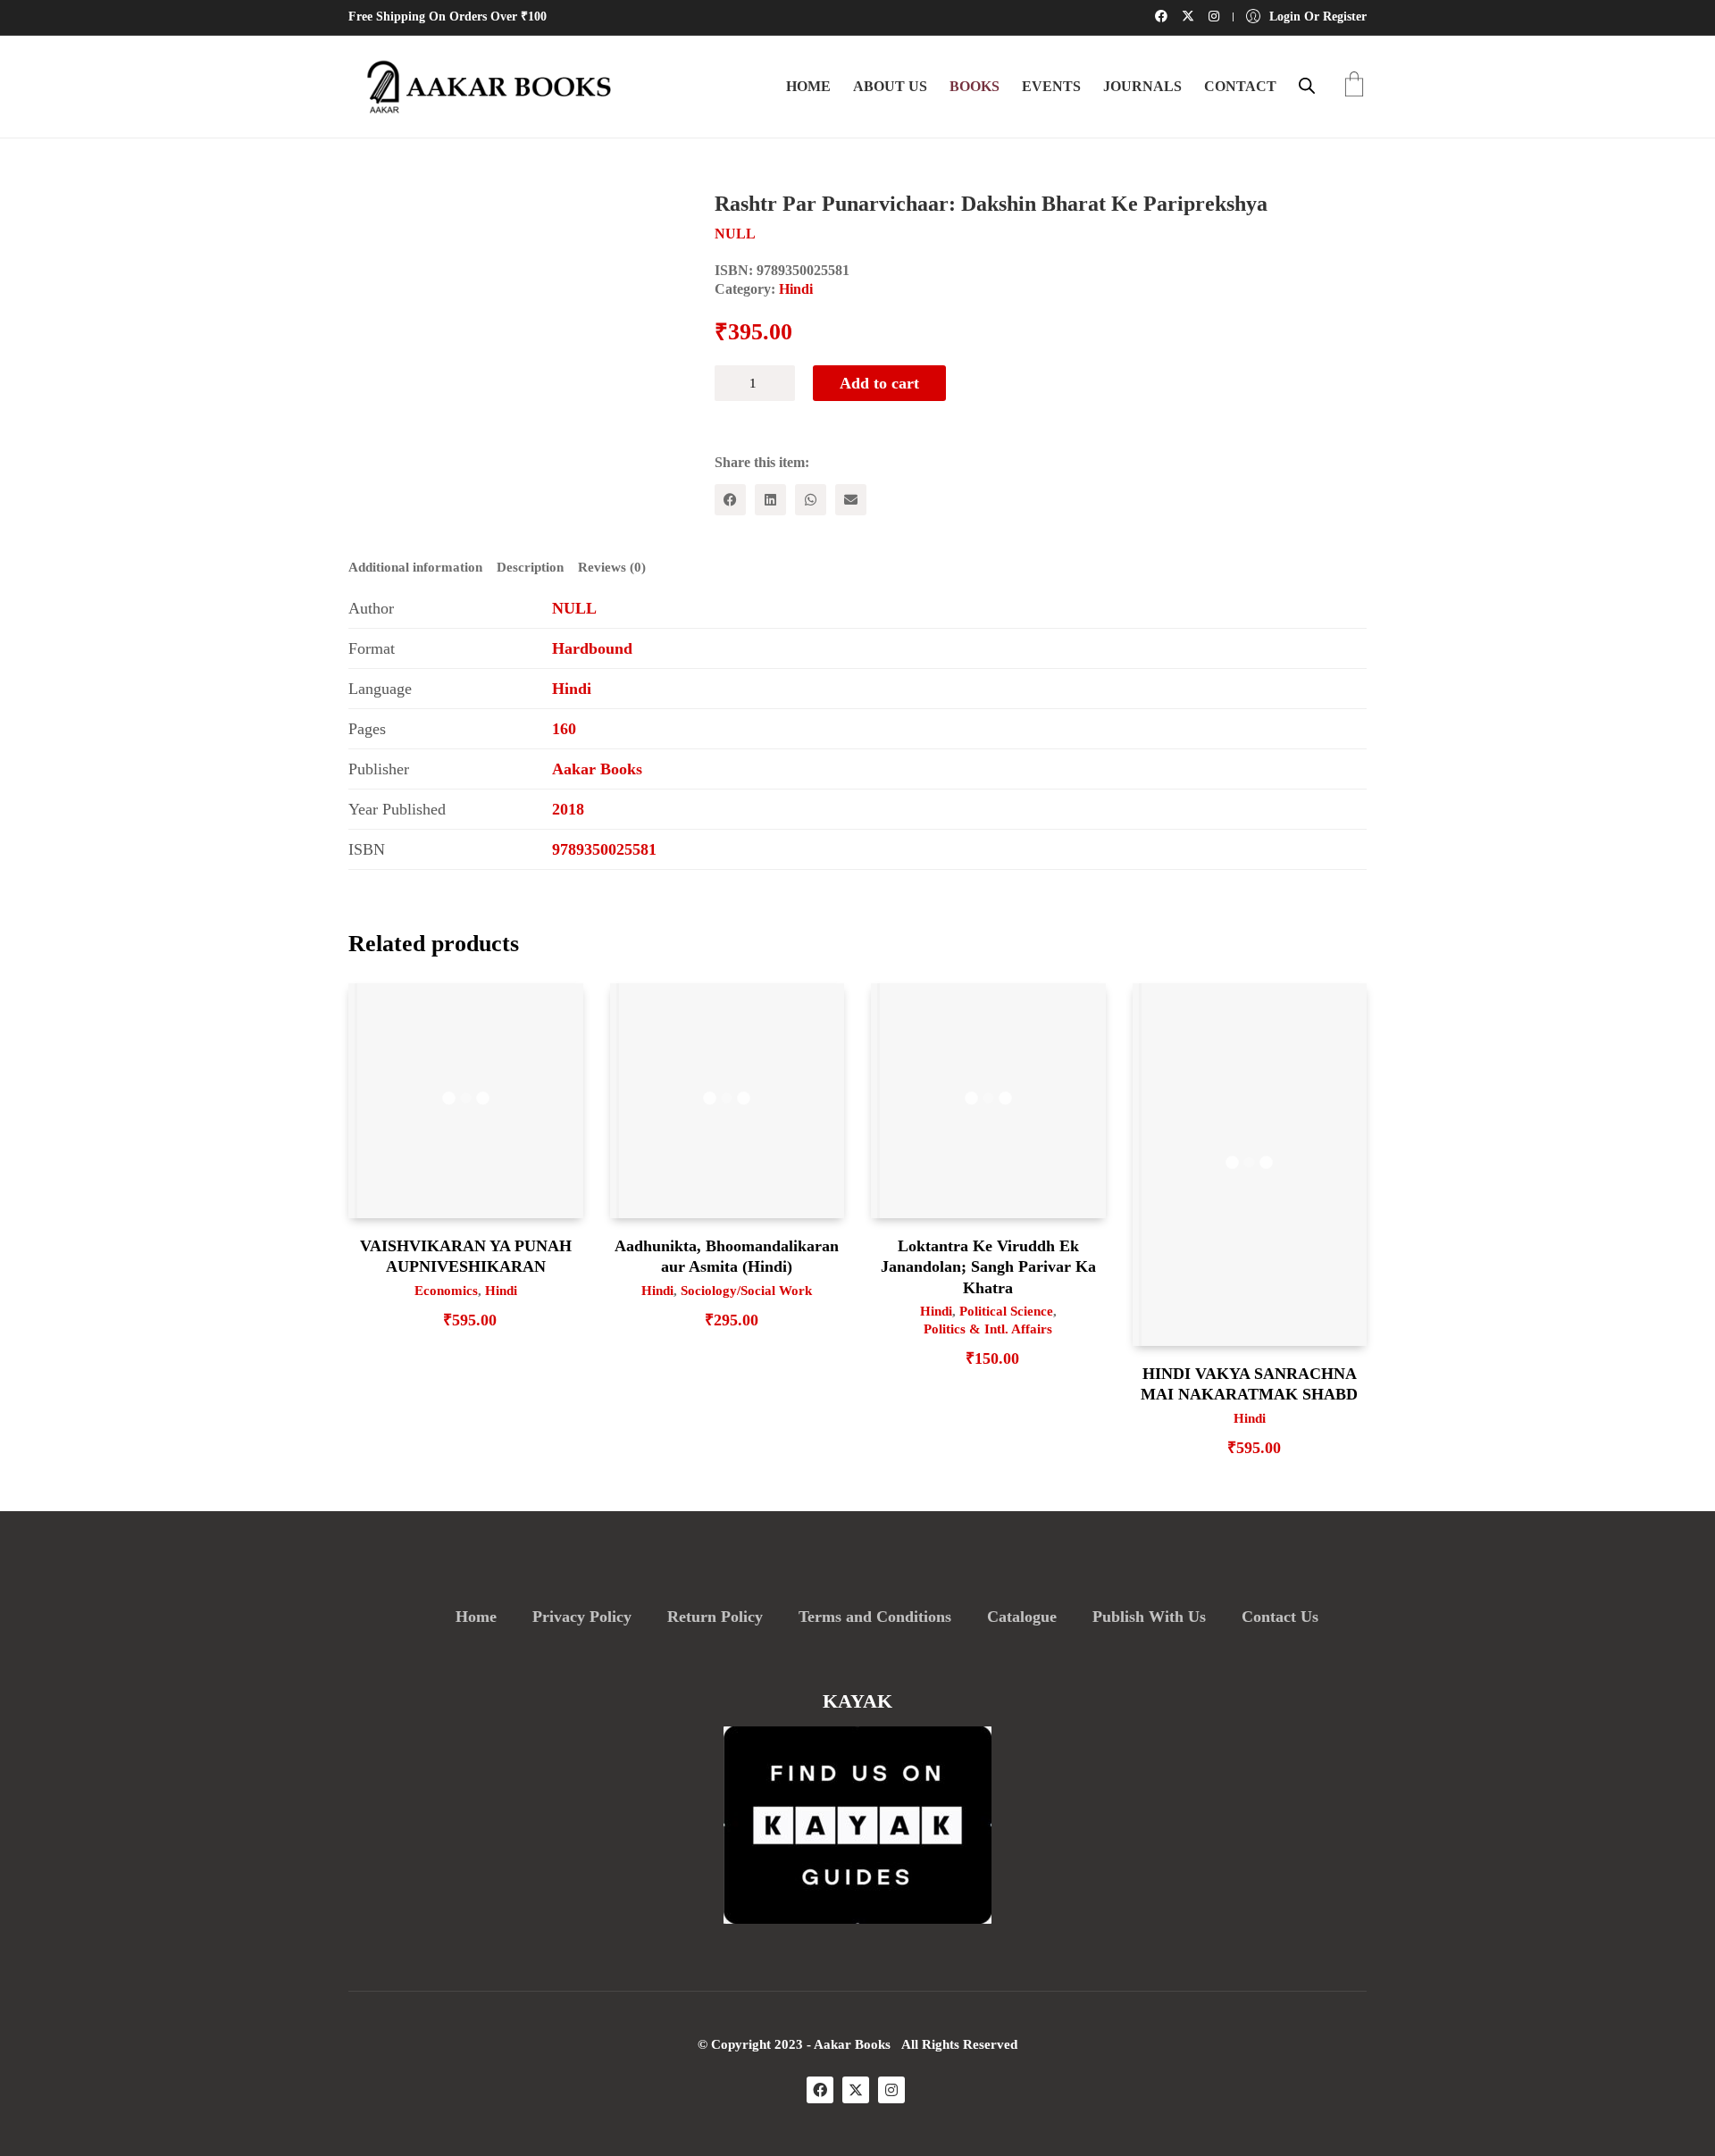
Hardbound (592, 648)
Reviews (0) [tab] (612, 567)
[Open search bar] (1307, 86)
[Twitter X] (856, 2090)
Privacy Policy (582, 1617)
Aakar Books (597, 769)
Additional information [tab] (415, 567)
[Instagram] (891, 2090)
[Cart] (1354, 86)
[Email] (851, 500)
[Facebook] (730, 500)
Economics (446, 1291)
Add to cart (879, 383)
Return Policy (715, 1617)
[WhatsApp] (811, 500)
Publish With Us (1149, 1617)
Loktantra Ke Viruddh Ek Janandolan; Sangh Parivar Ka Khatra (988, 1267)
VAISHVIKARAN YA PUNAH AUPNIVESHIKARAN (466, 1256)
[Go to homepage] (482, 87)
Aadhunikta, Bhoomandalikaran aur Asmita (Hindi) (727, 1256)
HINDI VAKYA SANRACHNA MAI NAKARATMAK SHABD (1249, 1384)
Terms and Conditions (875, 1617)
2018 (568, 809)
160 (564, 729)
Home (476, 1617)
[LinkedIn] (770, 500)
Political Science (1006, 1311)
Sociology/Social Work (746, 1291)
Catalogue (1022, 1617)
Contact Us (1280, 1617)
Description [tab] (530, 567)
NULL (574, 608)
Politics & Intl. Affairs (988, 1329)
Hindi (796, 289)
